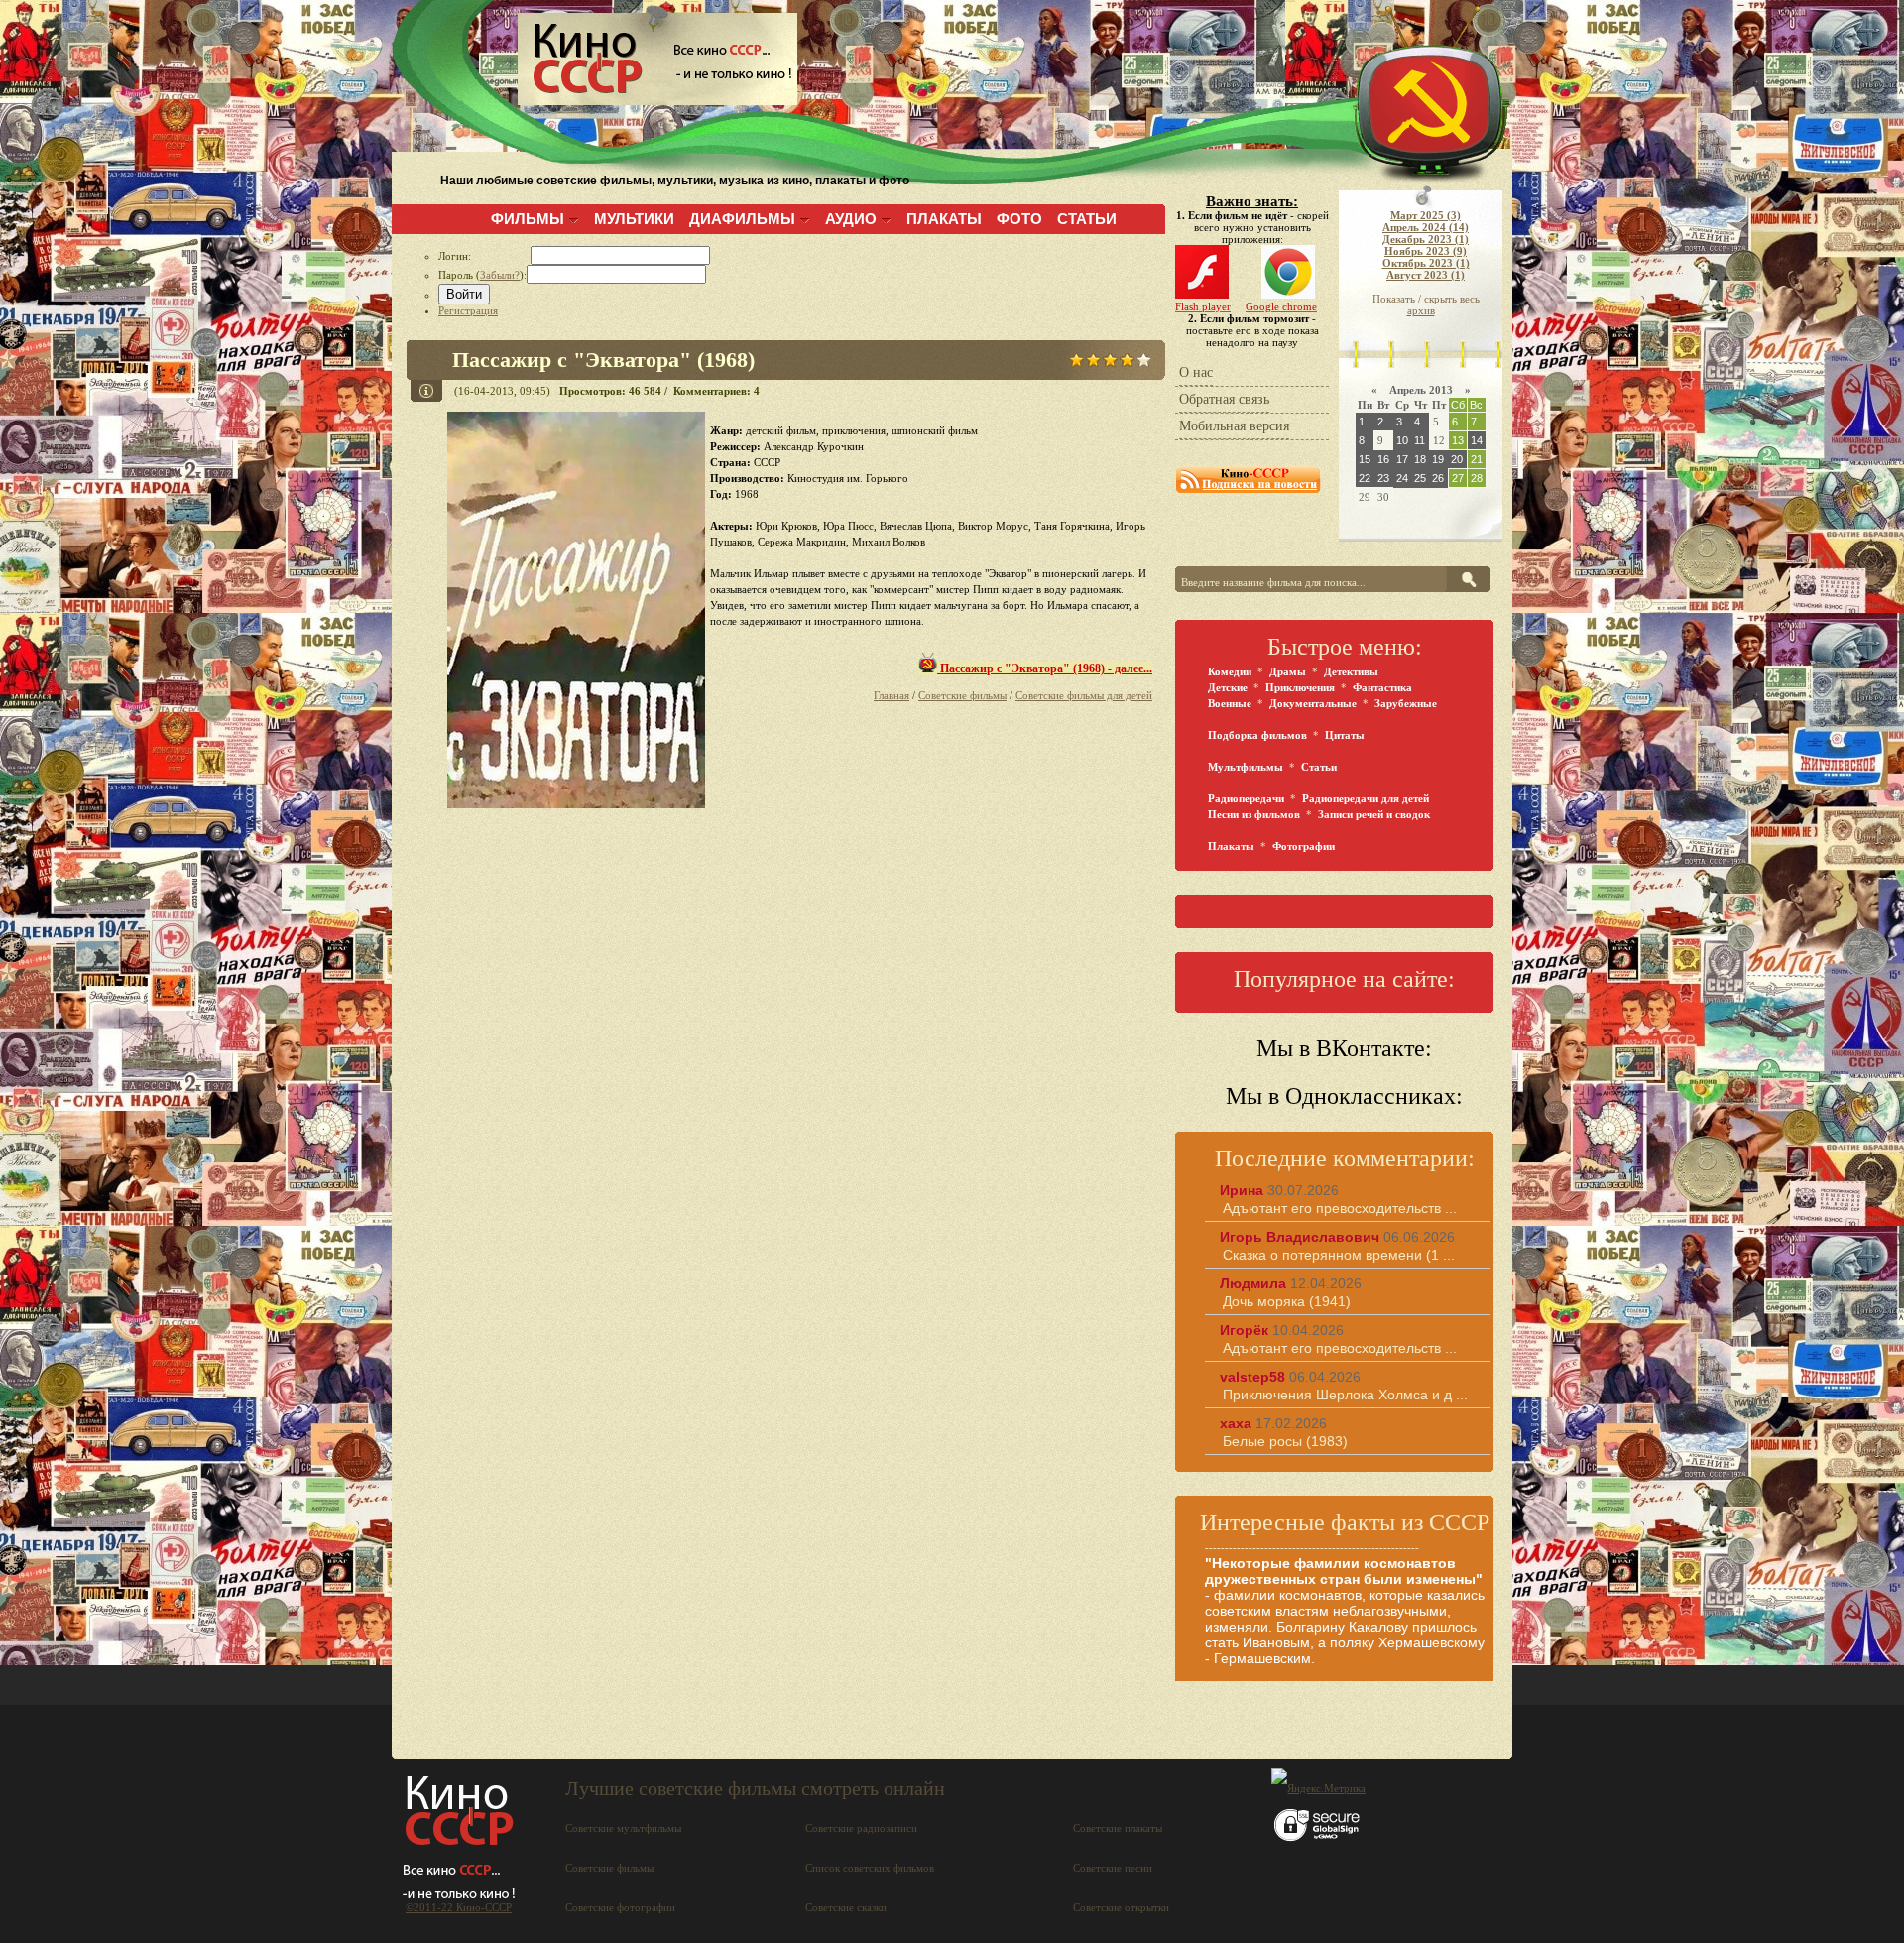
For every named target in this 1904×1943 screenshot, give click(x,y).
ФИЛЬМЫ (528, 219)
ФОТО (1019, 219)
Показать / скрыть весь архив (1426, 304)
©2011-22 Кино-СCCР (459, 1907)
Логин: (484, 256)
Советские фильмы (962, 695)
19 (1438, 459)
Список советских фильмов (870, 1868)
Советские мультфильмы (623, 1828)
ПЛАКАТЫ (944, 219)
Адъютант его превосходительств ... (1340, 1208)
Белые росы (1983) (1285, 1441)
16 (1383, 459)
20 (1457, 459)
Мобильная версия (1234, 426)
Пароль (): (482, 275)
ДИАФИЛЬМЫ (742, 219)
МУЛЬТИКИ (634, 219)
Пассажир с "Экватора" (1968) (603, 360)
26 (1438, 478)
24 (1402, 478)
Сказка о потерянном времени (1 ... (1339, 1255)
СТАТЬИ (1087, 219)
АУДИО (851, 219)
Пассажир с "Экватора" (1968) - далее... (1045, 668)
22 (1365, 478)
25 (1420, 478)
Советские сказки (846, 1907)
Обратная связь (1224, 399)
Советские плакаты (1118, 1828)
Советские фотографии (620, 1907)
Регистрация (468, 310)
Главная (892, 695)
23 (1383, 478)
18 (1420, 459)
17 (1402, 459)
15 (1365, 459)
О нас (1196, 372)
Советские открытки (1121, 1907)
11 (1420, 440)
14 (1477, 440)
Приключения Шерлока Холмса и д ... (1345, 1395)
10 (1402, 440)
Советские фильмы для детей (1084, 695)
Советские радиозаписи (861, 1828)
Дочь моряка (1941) (1287, 1301)
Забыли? (500, 275)
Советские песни (1113, 1868)
